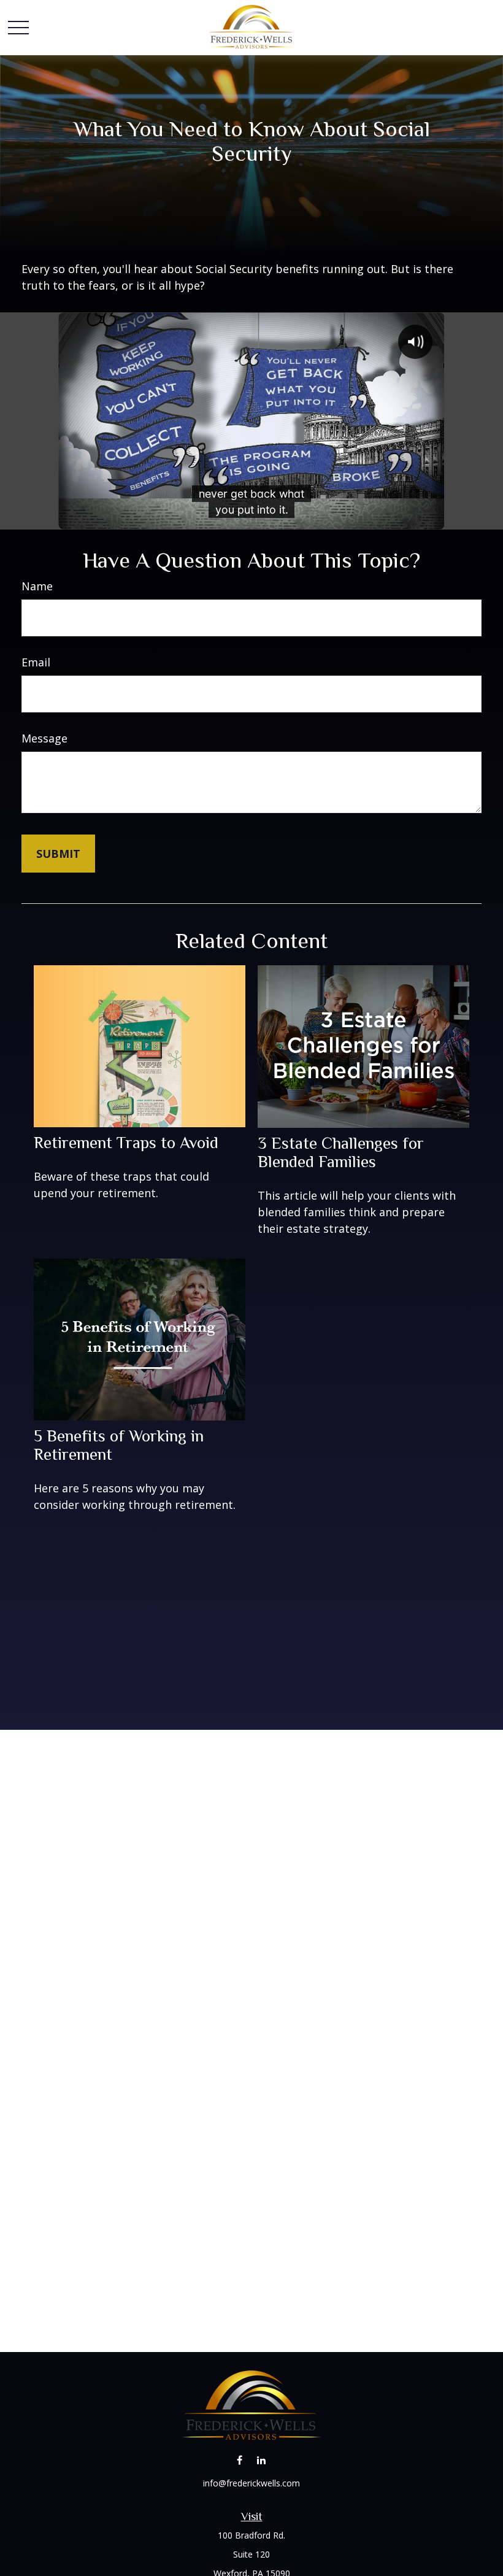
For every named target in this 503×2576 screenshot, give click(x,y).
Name (37, 586)
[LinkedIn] (261, 2460)
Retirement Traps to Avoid (126, 1143)
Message (44, 738)
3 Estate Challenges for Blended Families (341, 1152)
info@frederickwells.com (251, 2483)
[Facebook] (240, 2460)
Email (36, 662)
